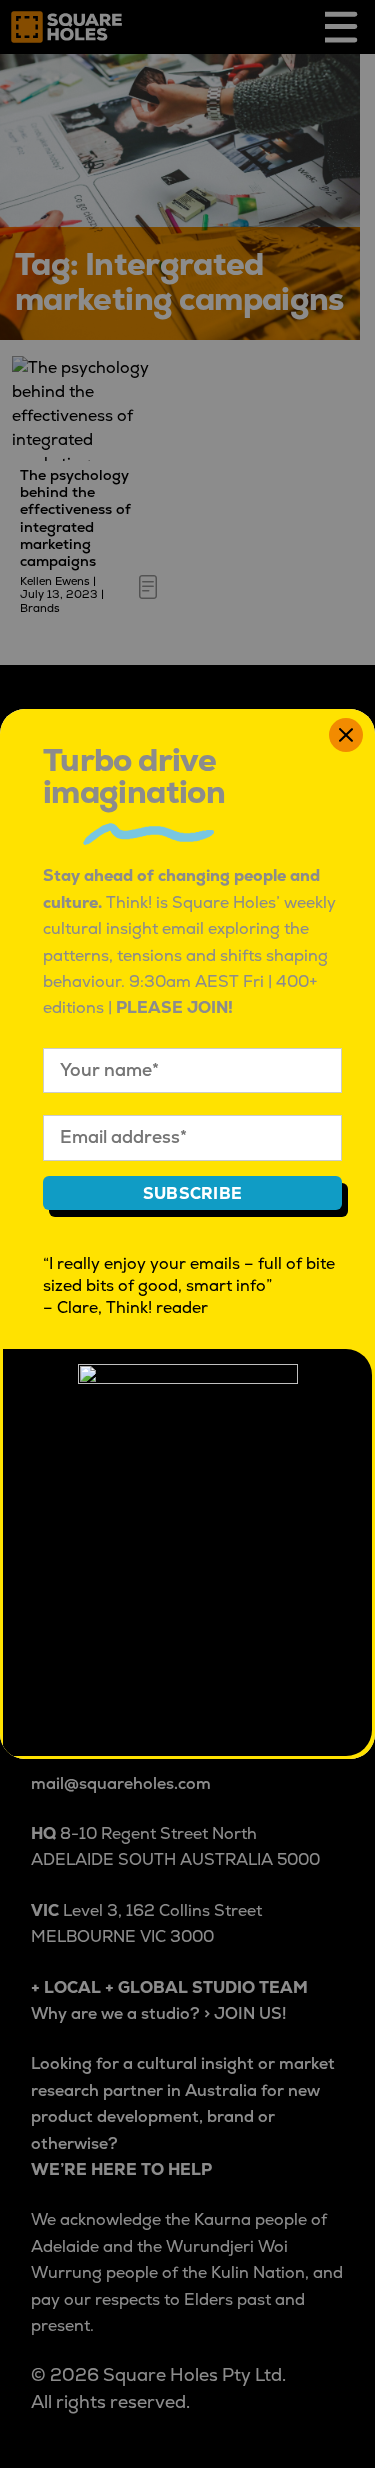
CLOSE (346, 735)
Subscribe (193, 1194)
